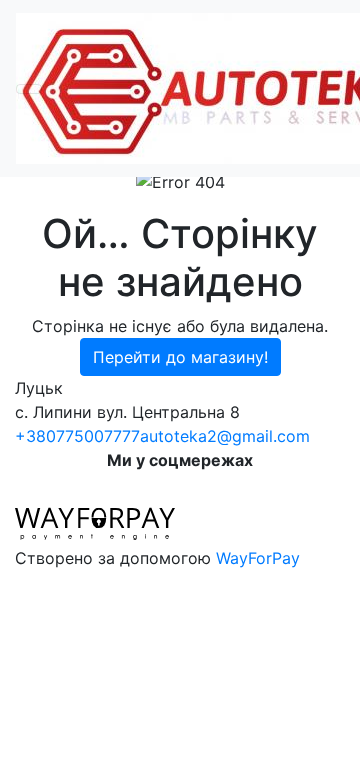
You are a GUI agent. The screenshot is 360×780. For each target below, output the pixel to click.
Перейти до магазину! (180, 357)
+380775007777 (77, 436)
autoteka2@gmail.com (225, 436)
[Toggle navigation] (29, 89)
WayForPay (258, 558)
